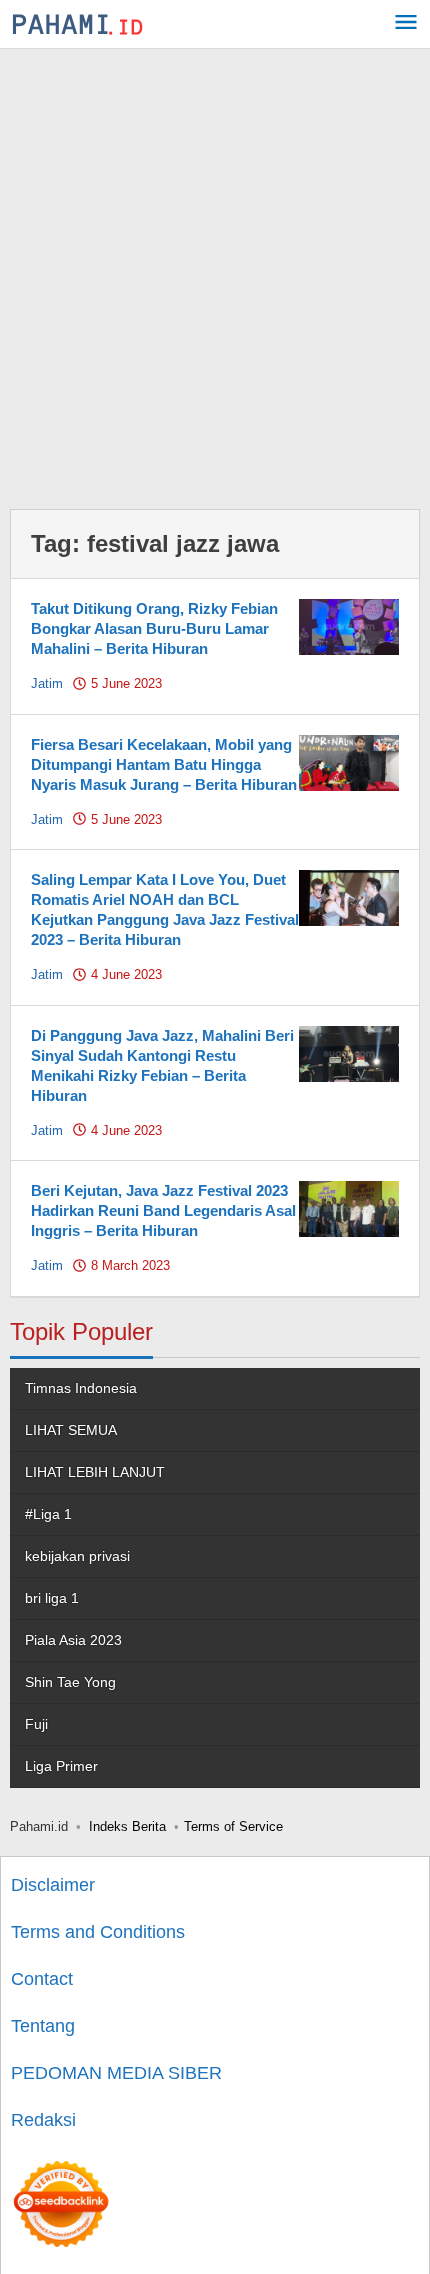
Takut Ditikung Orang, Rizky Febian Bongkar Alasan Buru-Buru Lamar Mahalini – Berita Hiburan (154, 628)
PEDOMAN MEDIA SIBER (116, 2073)
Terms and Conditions (98, 1932)
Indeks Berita (127, 1826)
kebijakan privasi (77, 1556)
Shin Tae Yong (70, 1682)
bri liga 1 (52, 1598)
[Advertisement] (215, 274)
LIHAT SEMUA (71, 1430)
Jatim (47, 683)
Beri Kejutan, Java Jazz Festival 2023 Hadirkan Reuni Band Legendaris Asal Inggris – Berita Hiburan (163, 1210)
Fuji (36, 1724)
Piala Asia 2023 (73, 1640)
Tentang (43, 2026)
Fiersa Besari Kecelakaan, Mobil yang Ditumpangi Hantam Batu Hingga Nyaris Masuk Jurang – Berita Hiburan (164, 764)
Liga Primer (61, 1766)
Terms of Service (233, 1826)
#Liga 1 (48, 1514)
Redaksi (43, 2120)
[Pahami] (77, 24)
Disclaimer (53, 1885)
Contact (42, 1979)
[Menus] (406, 24)
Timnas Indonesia (81, 1388)
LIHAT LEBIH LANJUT (95, 1472)
